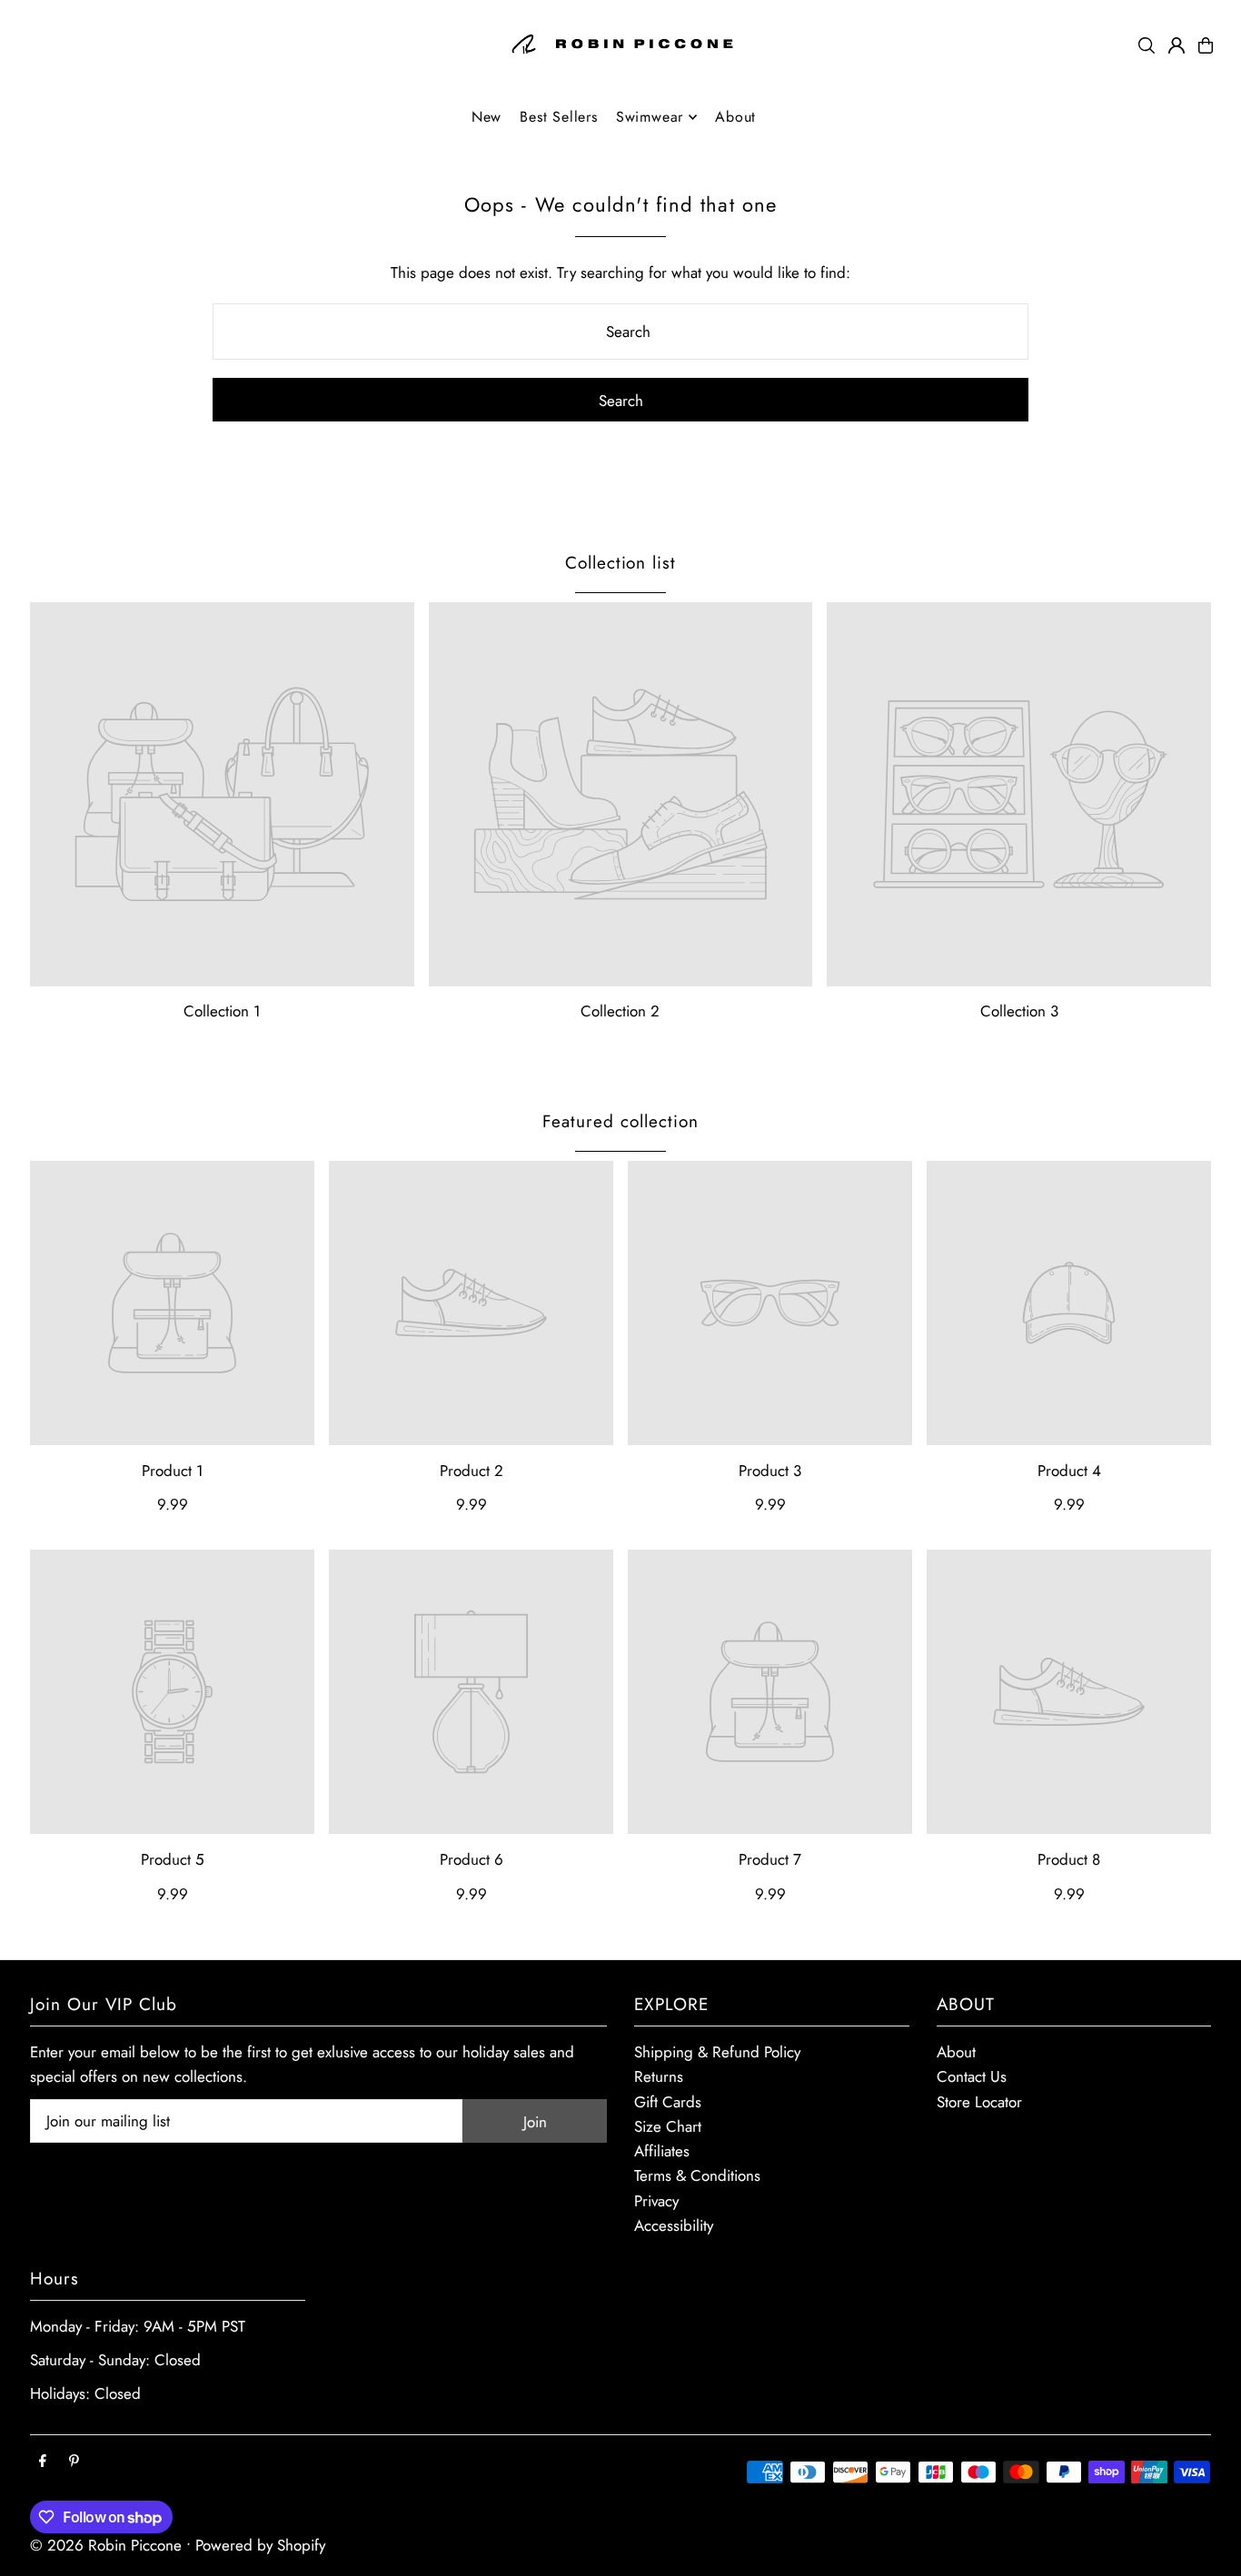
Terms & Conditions (697, 2175)
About (956, 2052)
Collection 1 (222, 1011)
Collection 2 (620, 1011)
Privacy (656, 2201)
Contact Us (972, 2076)
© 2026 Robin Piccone (106, 2545)
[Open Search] (1147, 45)
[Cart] (1206, 45)
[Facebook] (43, 2462)
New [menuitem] (486, 117)
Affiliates (662, 2151)
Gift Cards (668, 2102)
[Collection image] (222, 794)
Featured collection (620, 1121)
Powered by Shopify (260, 2545)
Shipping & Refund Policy (717, 2052)
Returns (659, 2076)
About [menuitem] (735, 117)
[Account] (1176, 45)
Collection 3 (1019, 1011)
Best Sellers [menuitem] (559, 117)
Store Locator (979, 2102)
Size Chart (668, 2126)
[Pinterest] (74, 2462)
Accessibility (674, 2225)
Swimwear (650, 117)
